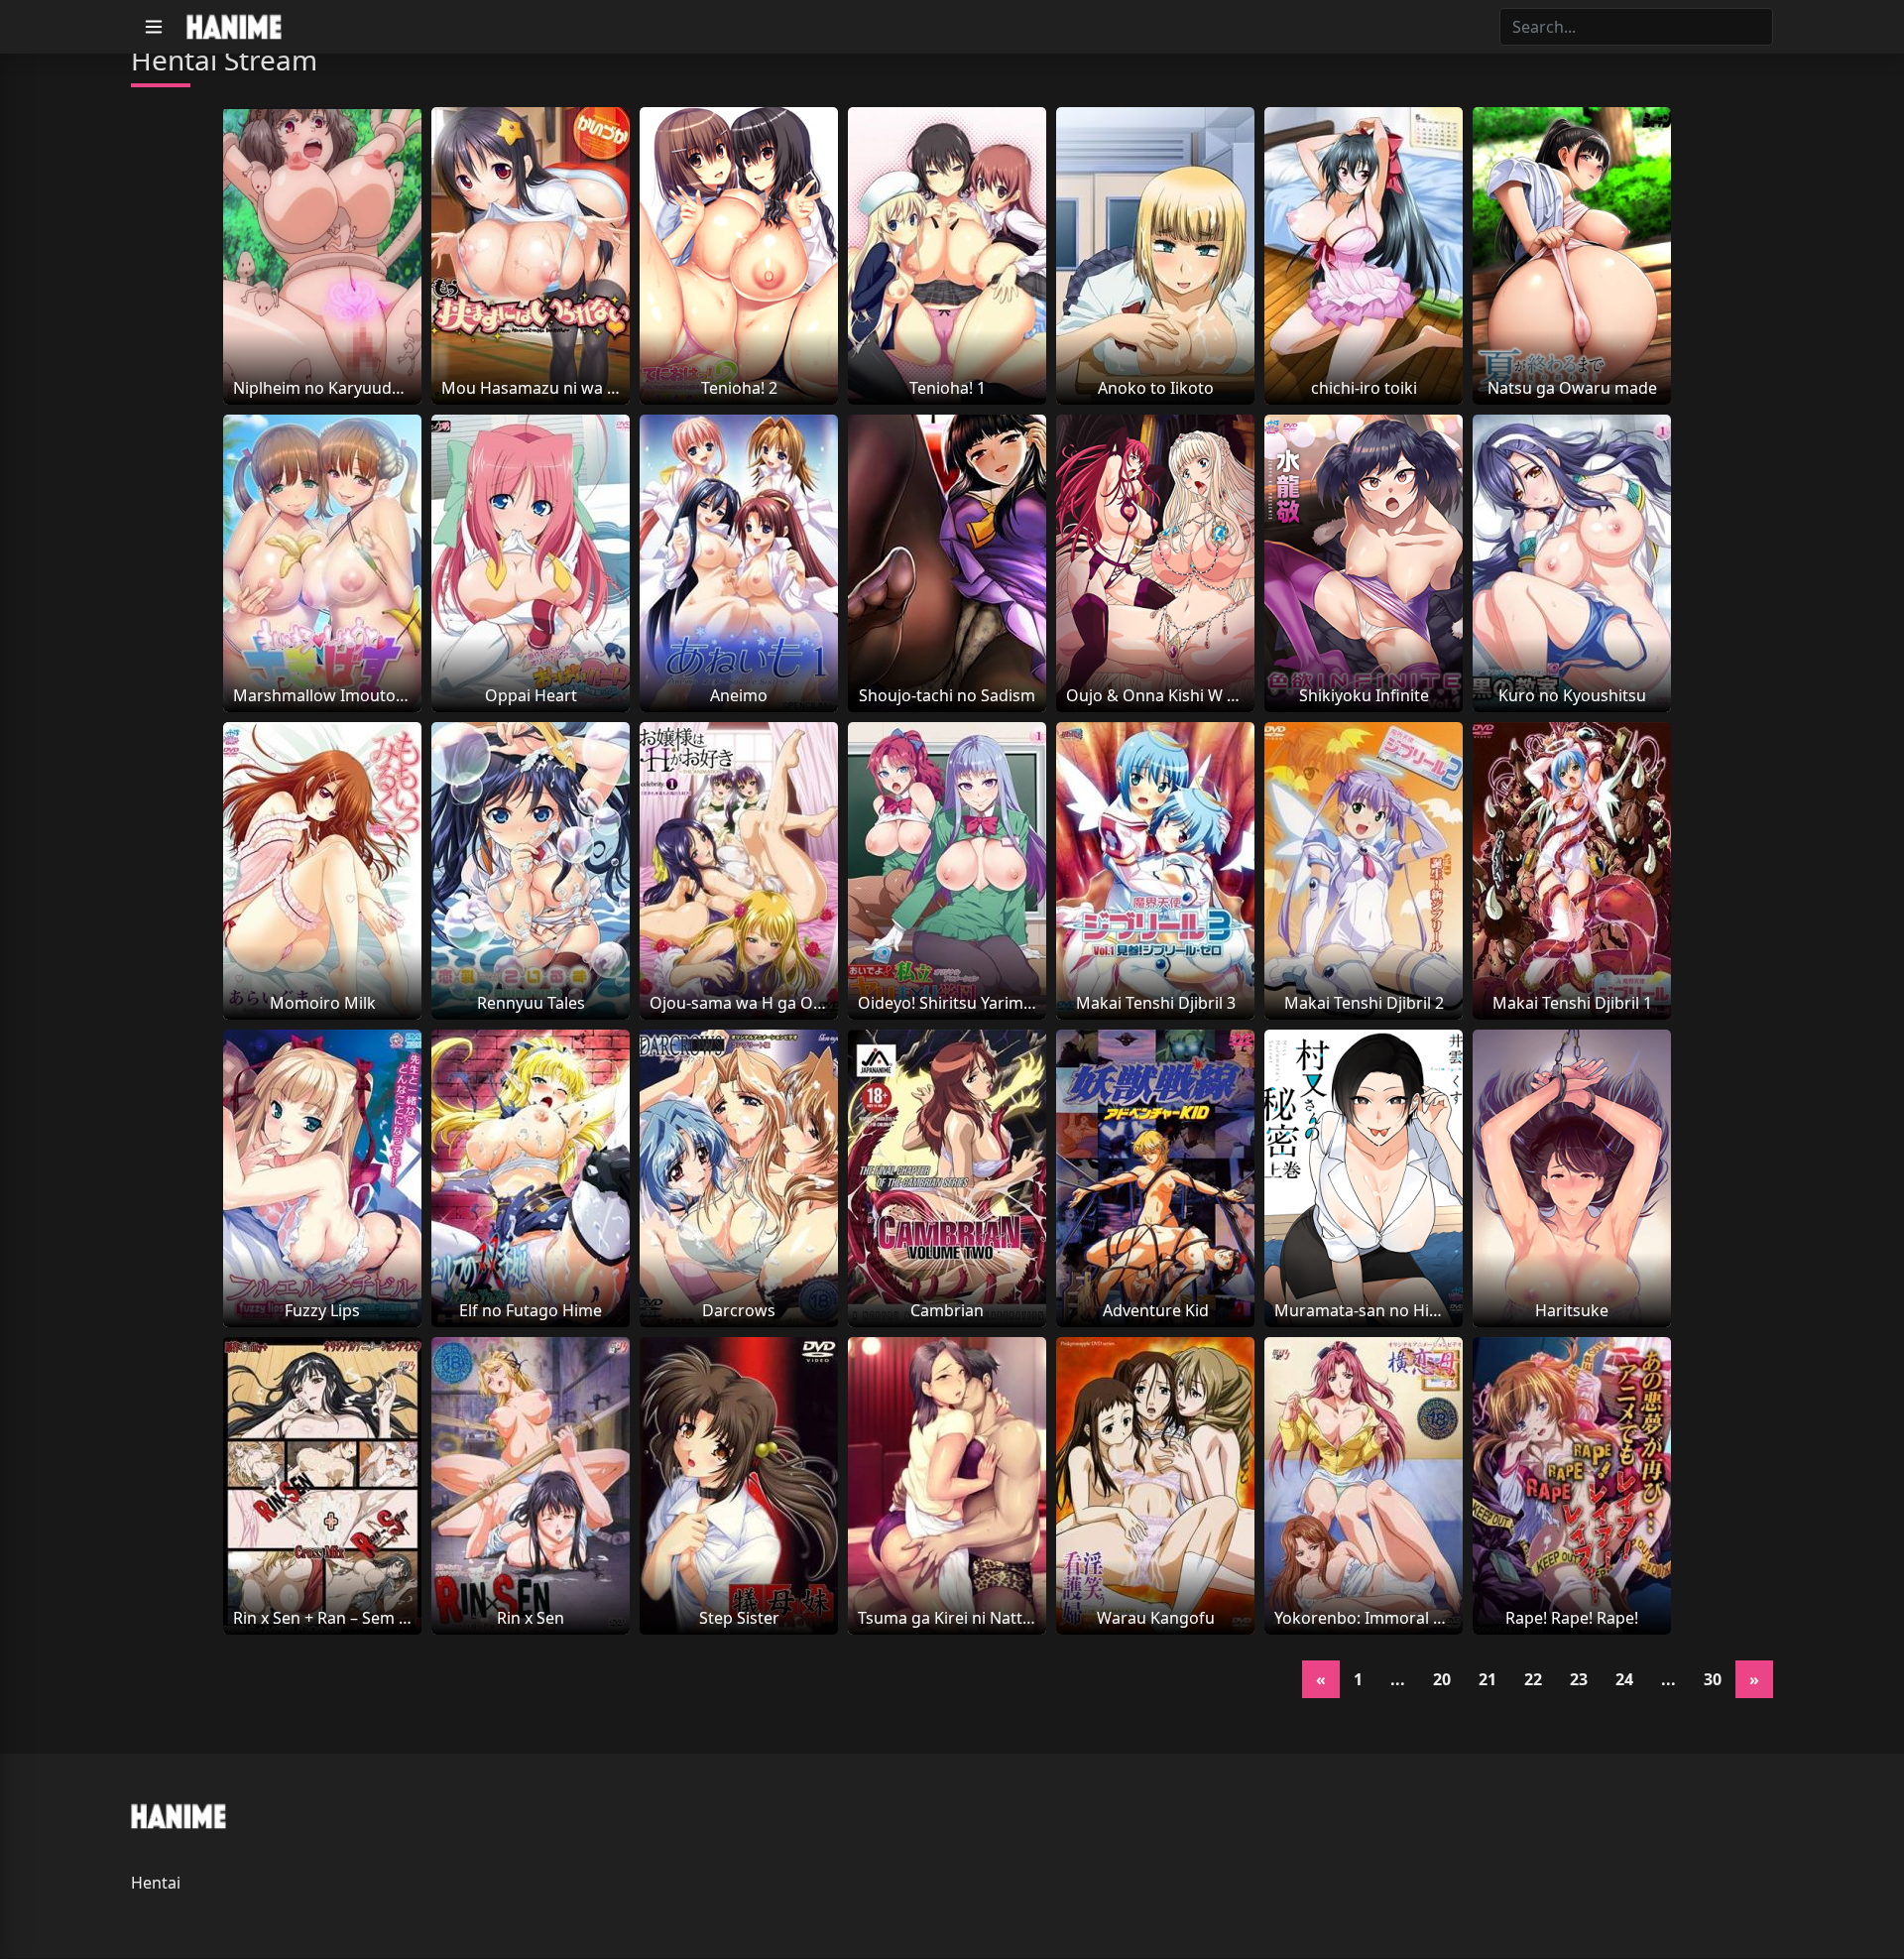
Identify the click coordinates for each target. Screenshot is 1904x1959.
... (1398, 1679)
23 (1579, 1679)
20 (1442, 1679)
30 (1713, 1679)
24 (1624, 1679)
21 (1487, 1679)
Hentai (156, 1883)
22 (1533, 1679)
